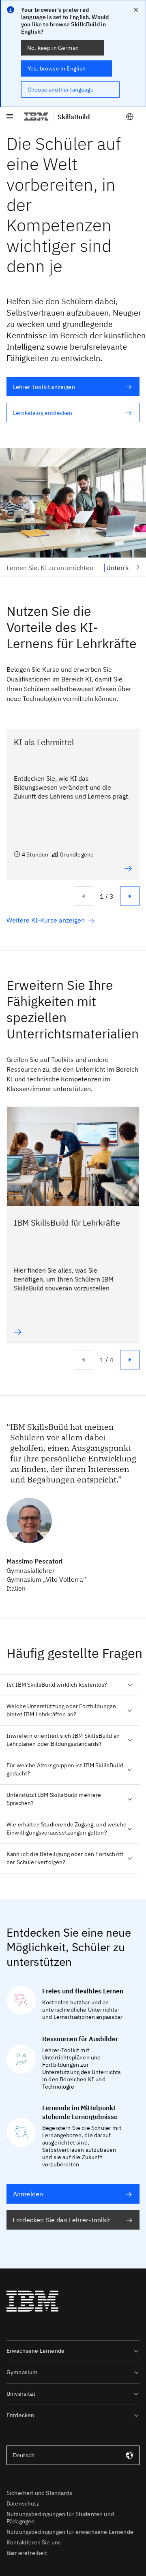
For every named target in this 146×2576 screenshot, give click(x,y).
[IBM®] (36, 117)
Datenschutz (23, 2503)
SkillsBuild (74, 117)
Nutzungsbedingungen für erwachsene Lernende (70, 2532)
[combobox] (73, 2455)
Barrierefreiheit (27, 2553)
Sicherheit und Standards (39, 2493)
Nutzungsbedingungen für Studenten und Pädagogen (60, 2518)
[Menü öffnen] (10, 117)
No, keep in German (53, 48)
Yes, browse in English (57, 68)
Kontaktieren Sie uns (34, 2542)
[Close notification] (136, 10)
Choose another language (61, 90)
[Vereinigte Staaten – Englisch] (130, 117)
